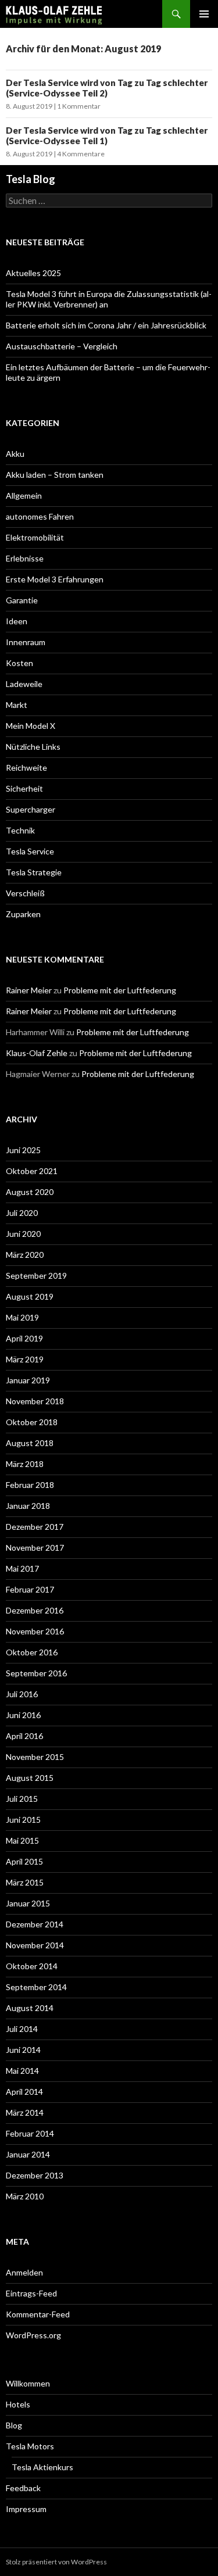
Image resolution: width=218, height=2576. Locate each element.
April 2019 (24, 1338)
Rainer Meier (29, 990)
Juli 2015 (22, 1799)
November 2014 (35, 1945)
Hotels (18, 2404)
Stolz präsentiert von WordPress (56, 2562)
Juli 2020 (22, 1213)
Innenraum (26, 642)
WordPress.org (33, 2335)
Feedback (23, 2488)
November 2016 (35, 1631)
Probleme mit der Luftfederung (120, 990)
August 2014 (30, 2008)
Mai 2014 (22, 2071)
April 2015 (24, 1861)
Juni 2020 (23, 1234)
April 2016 (24, 1736)
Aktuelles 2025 (33, 273)
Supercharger (31, 809)
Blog (14, 2425)
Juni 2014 (23, 2050)
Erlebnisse (25, 558)
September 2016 (36, 1673)
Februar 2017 (30, 1589)
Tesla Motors (30, 2446)
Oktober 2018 (32, 1422)
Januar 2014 (28, 2154)
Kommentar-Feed (38, 2314)
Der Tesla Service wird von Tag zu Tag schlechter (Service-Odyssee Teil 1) (107, 135)
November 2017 (35, 1548)
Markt (17, 705)
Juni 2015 (23, 1820)
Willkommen (28, 2383)
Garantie (22, 600)
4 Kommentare (81, 154)
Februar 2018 (30, 1485)
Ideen (17, 621)
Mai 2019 (22, 1317)
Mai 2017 (22, 1568)
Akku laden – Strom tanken (55, 475)
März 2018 (25, 1464)
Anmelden (24, 2272)
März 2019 (25, 1359)
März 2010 (25, 2196)
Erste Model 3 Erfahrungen (55, 579)
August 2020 (30, 1192)
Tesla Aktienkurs (42, 2467)
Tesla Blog (31, 179)
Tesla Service (30, 851)
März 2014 (25, 2112)
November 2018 (35, 1401)
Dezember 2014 (35, 1924)
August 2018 (30, 1443)
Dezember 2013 (35, 2175)
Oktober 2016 (32, 1652)
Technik (20, 830)
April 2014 (24, 2092)
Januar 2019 (28, 1380)
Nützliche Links (33, 747)
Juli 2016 (22, 1694)
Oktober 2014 (32, 1966)
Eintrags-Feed (31, 2293)
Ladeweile (24, 684)
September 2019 (36, 1276)
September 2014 (36, 1987)
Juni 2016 (23, 1715)
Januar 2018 (28, 1506)
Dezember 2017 (35, 1527)
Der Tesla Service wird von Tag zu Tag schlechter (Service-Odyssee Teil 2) (107, 88)
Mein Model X (31, 726)
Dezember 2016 (35, 1610)
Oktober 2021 (32, 1171)
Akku (15, 454)
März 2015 (25, 1882)
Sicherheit (24, 788)
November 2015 (35, 1757)
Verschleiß (25, 893)
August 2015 (30, 1778)
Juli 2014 (22, 2029)
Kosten (19, 663)
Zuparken (23, 914)
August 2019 (30, 1296)
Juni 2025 (23, 1150)
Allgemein (24, 495)
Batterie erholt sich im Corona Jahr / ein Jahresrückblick (106, 325)
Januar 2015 (28, 1903)
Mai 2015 (22, 1840)
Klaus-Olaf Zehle (37, 1053)
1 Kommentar (79, 106)
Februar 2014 (30, 2133)
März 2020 (25, 1255)
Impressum (26, 2509)
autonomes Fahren (40, 516)
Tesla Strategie (34, 872)
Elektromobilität (35, 537)
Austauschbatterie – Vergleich (62, 346)
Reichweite (26, 768)
